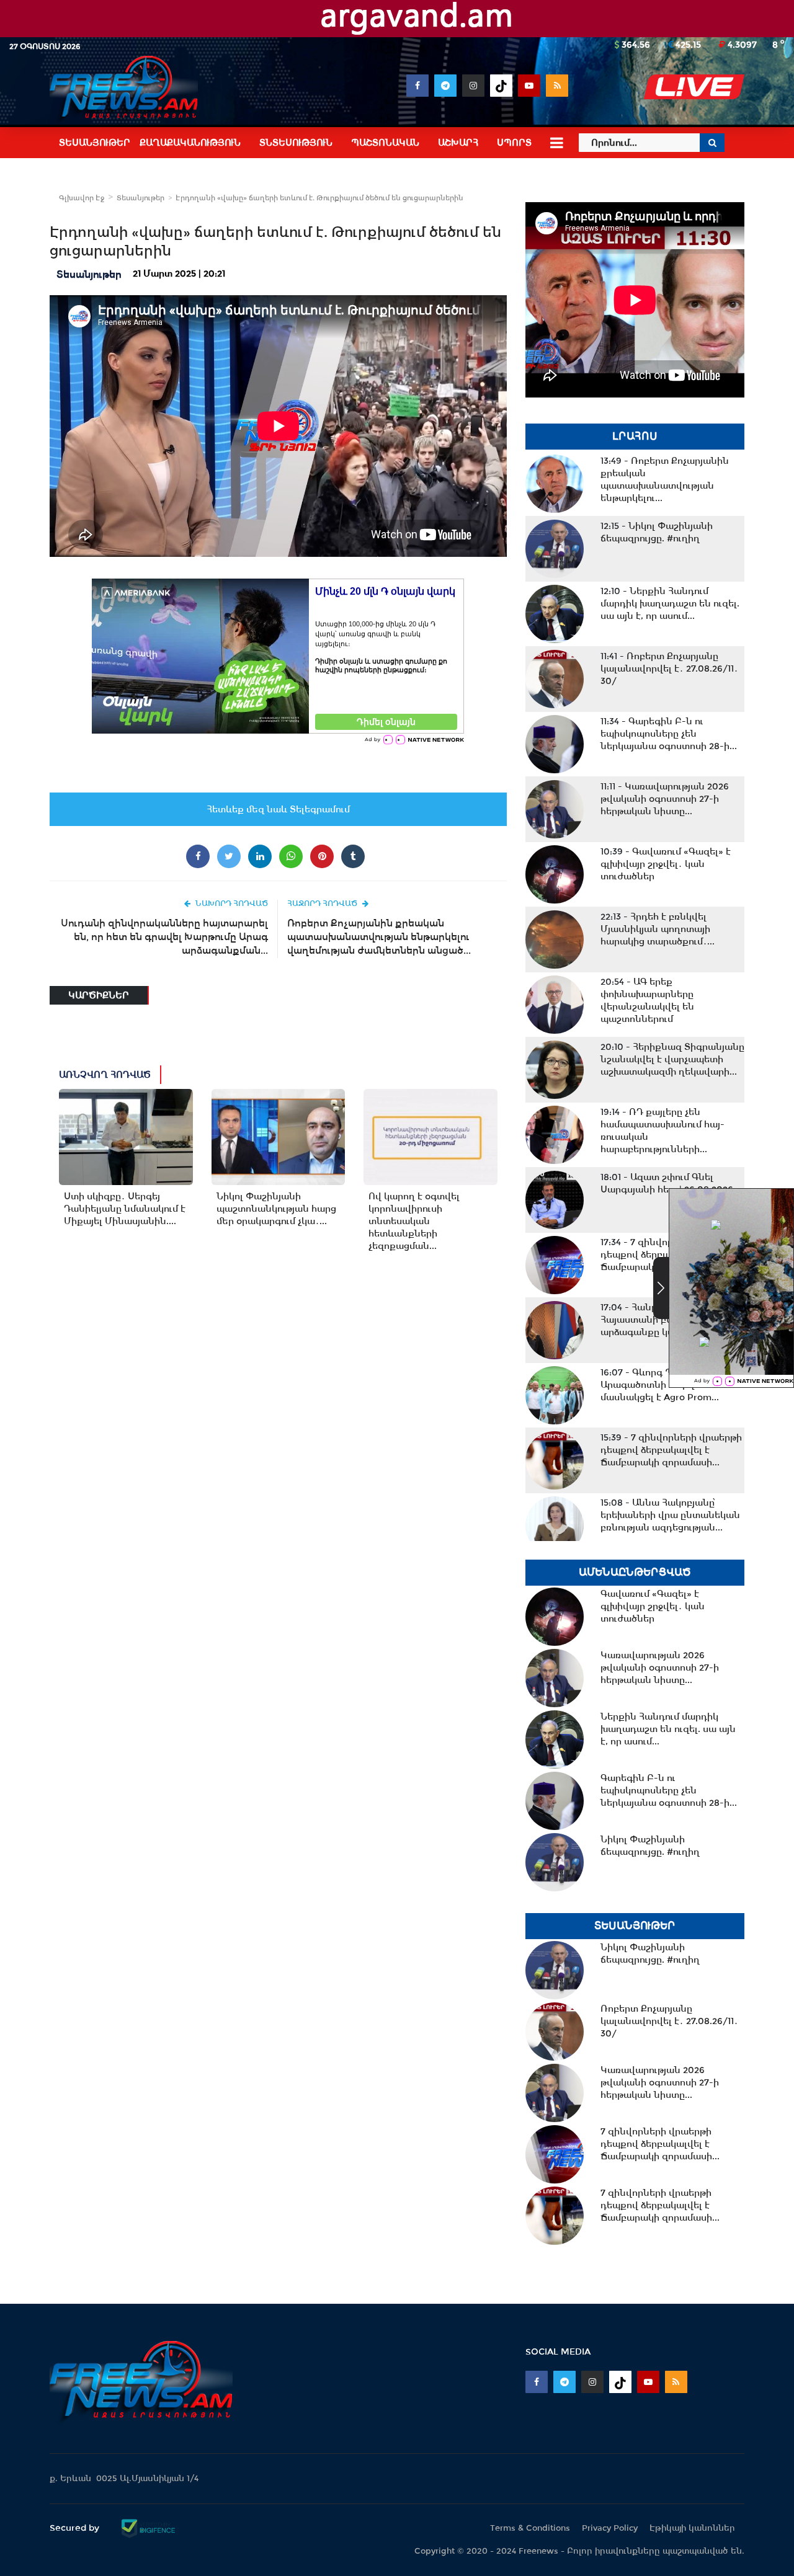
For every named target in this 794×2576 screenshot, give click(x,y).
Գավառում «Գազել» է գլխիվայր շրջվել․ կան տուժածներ (666, 864)
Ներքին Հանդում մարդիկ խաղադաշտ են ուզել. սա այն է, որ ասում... (670, 603)
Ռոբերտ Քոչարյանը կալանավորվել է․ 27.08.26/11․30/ (669, 668)
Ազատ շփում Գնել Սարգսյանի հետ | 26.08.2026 (667, 1183)
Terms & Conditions (530, 2528)
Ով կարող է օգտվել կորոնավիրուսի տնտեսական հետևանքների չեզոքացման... (414, 1221)
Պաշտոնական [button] (385, 143)
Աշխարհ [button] (458, 143)
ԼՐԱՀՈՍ (635, 436)
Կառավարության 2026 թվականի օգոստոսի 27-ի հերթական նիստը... (665, 799)
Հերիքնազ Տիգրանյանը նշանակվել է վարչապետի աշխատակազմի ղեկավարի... (672, 1059)
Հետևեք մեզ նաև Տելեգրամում (278, 809)
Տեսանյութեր (141, 198)
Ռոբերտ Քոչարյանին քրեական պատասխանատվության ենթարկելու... (665, 479)
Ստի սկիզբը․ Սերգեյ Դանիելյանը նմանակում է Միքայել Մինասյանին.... (125, 1209)
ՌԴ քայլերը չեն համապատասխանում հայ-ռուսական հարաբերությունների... (662, 1130)
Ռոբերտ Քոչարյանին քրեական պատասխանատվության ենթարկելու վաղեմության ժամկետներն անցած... (379, 937)
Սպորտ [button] (514, 143)
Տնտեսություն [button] (296, 143)
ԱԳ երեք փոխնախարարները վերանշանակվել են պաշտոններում (647, 1000)
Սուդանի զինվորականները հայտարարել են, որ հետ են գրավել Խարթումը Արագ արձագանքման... (164, 937)
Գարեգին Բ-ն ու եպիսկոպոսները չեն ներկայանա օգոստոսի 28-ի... (669, 734)
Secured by (76, 2528)
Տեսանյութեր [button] (95, 143)
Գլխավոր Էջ (82, 198)
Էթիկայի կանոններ (692, 2528)
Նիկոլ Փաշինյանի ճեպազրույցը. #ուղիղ (657, 532)
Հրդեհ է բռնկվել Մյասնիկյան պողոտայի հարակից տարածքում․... (658, 929)
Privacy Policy (610, 2528)
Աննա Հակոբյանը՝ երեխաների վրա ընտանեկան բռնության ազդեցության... (670, 1515)
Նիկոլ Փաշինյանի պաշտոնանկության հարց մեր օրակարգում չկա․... (276, 1209)
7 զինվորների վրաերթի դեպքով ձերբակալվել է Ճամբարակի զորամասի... (671, 1450)
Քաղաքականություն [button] (190, 143)
